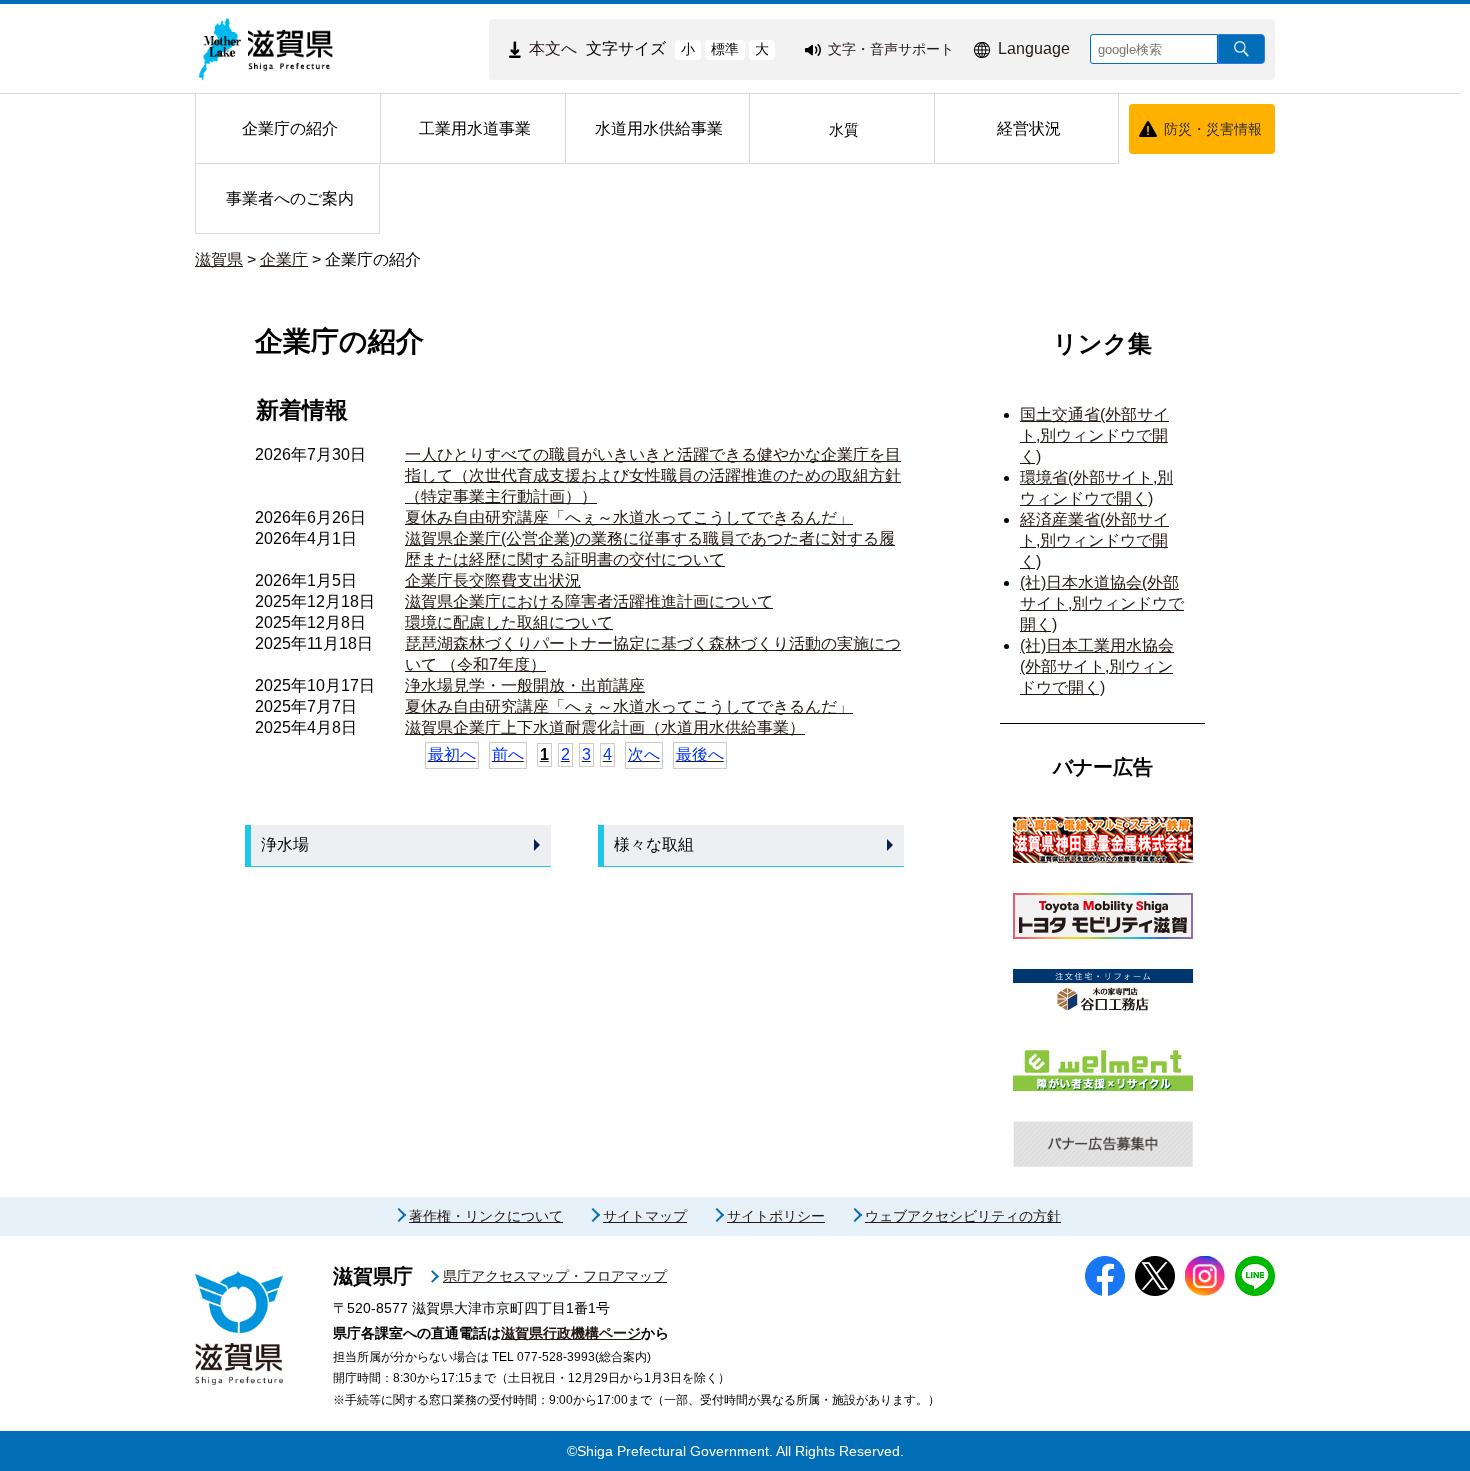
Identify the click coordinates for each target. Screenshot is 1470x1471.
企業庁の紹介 (373, 259)
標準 (725, 49)
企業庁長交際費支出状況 (493, 580)
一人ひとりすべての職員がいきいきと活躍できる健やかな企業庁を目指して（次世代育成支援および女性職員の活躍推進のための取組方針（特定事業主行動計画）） (653, 475)
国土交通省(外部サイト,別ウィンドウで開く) (1094, 435)
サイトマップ (645, 1216)
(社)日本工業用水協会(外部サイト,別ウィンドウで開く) (1097, 666)
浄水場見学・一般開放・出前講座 (525, 685)
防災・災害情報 (1213, 129)
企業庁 (284, 259)
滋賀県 (219, 259)
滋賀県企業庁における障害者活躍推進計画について (589, 601)
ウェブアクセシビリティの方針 (963, 1216)
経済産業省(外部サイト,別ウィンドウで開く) (1094, 540)
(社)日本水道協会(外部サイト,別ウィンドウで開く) (1102, 603)
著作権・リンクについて (486, 1216)
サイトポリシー (776, 1216)
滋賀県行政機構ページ (571, 1333)
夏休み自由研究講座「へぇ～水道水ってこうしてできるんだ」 (629, 517)
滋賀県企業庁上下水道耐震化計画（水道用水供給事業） (605, 727)
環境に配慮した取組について (509, 622)
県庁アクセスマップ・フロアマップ (555, 1276)
